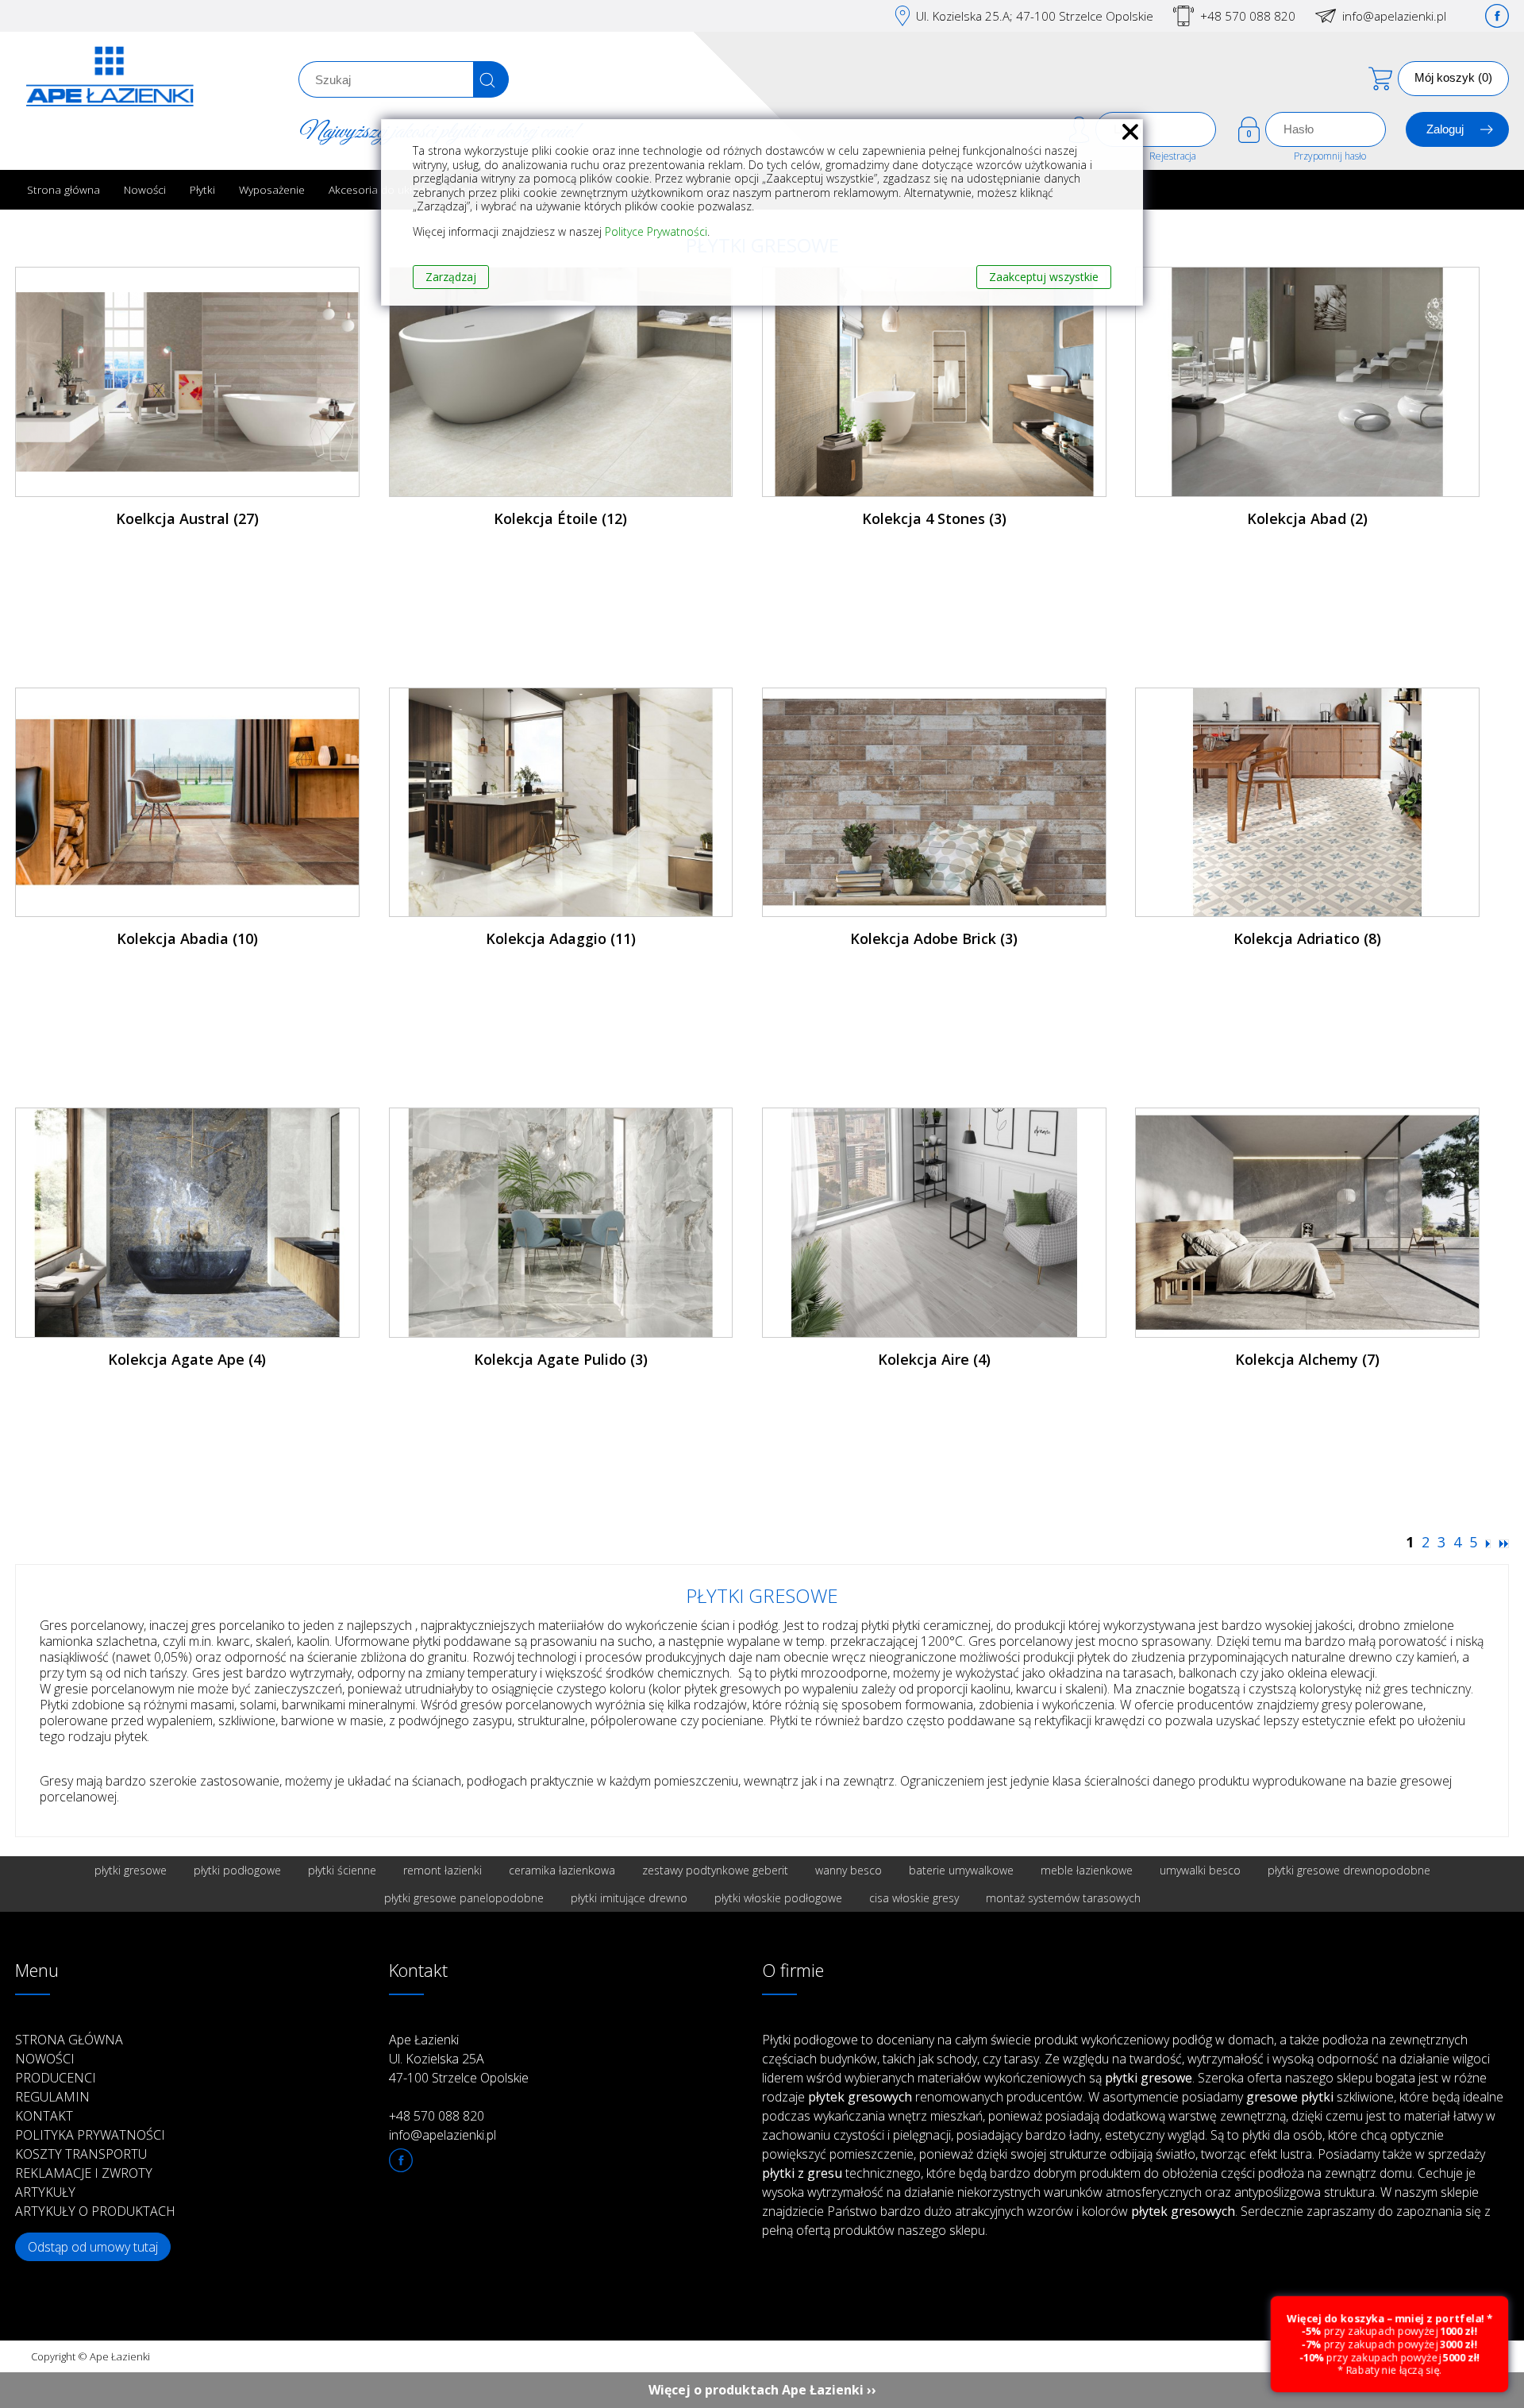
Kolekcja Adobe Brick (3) (934, 938)
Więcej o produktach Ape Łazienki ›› (762, 2390)
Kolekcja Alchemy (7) (1307, 1359)
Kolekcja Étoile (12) (560, 518)
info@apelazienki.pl (1394, 16)
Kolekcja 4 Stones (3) (934, 518)
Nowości (145, 189)
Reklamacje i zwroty (84, 2173)
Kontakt (44, 2116)
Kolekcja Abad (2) (1307, 518)
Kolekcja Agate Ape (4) (187, 1359)
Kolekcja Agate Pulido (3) (561, 1359)
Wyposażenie (272, 189)
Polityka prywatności (90, 2135)
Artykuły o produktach (95, 2211)
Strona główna (63, 189)
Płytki (202, 189)
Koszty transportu (81, 2154)
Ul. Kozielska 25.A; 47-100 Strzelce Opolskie (1035, 16)
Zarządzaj (451, 277)
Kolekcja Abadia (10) (187, 938)
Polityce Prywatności (656, 231)
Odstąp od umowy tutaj (93, 2247)
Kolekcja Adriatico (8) (1307, 938)
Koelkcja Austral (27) (187, 518)
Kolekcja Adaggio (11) (561, 938)
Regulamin (52, 2097)
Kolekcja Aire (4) (934, 1359)
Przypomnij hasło (1330, 156)
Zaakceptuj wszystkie (1044, 277)
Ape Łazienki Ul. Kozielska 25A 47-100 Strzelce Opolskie (459, 2059)
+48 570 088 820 (1248, 16)
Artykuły (45, 2192)
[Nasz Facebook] (1497, 16)
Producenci (56, 2078)
